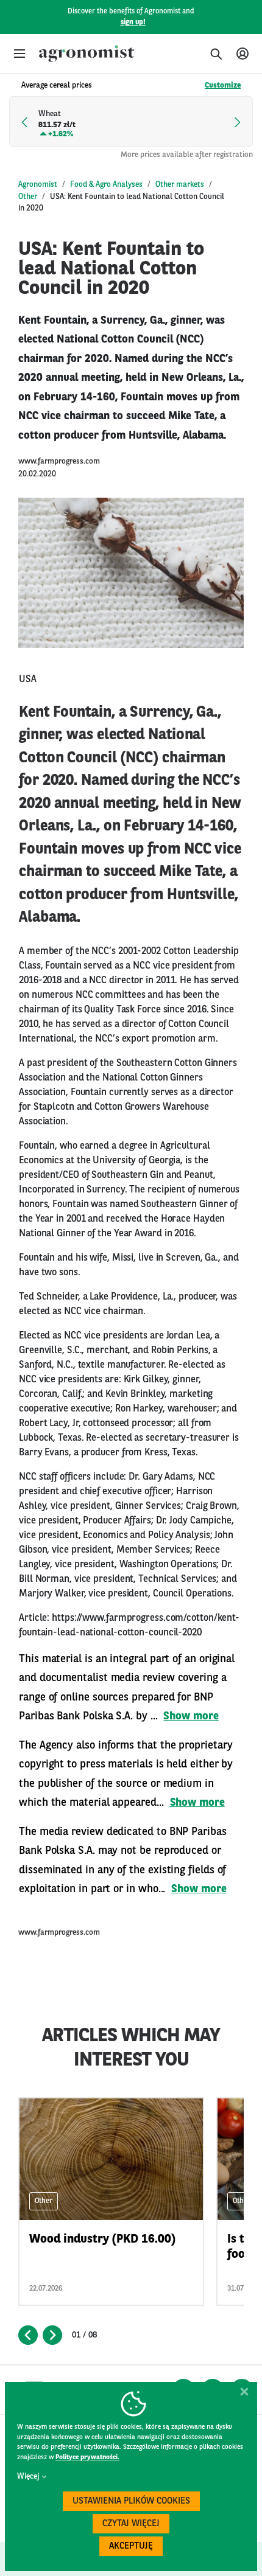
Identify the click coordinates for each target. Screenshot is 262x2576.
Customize (223, 85)
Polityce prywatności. (87, 2458)
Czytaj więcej (131, 2524)
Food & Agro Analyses (106, 185)
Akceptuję (131, 2546)
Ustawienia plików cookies (131, 2501)
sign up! (133, 23)
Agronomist (38, 185)
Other (28, 197)
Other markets (180, 185)
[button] (19, 54)
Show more (191, 1716)
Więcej (28, 2477)
